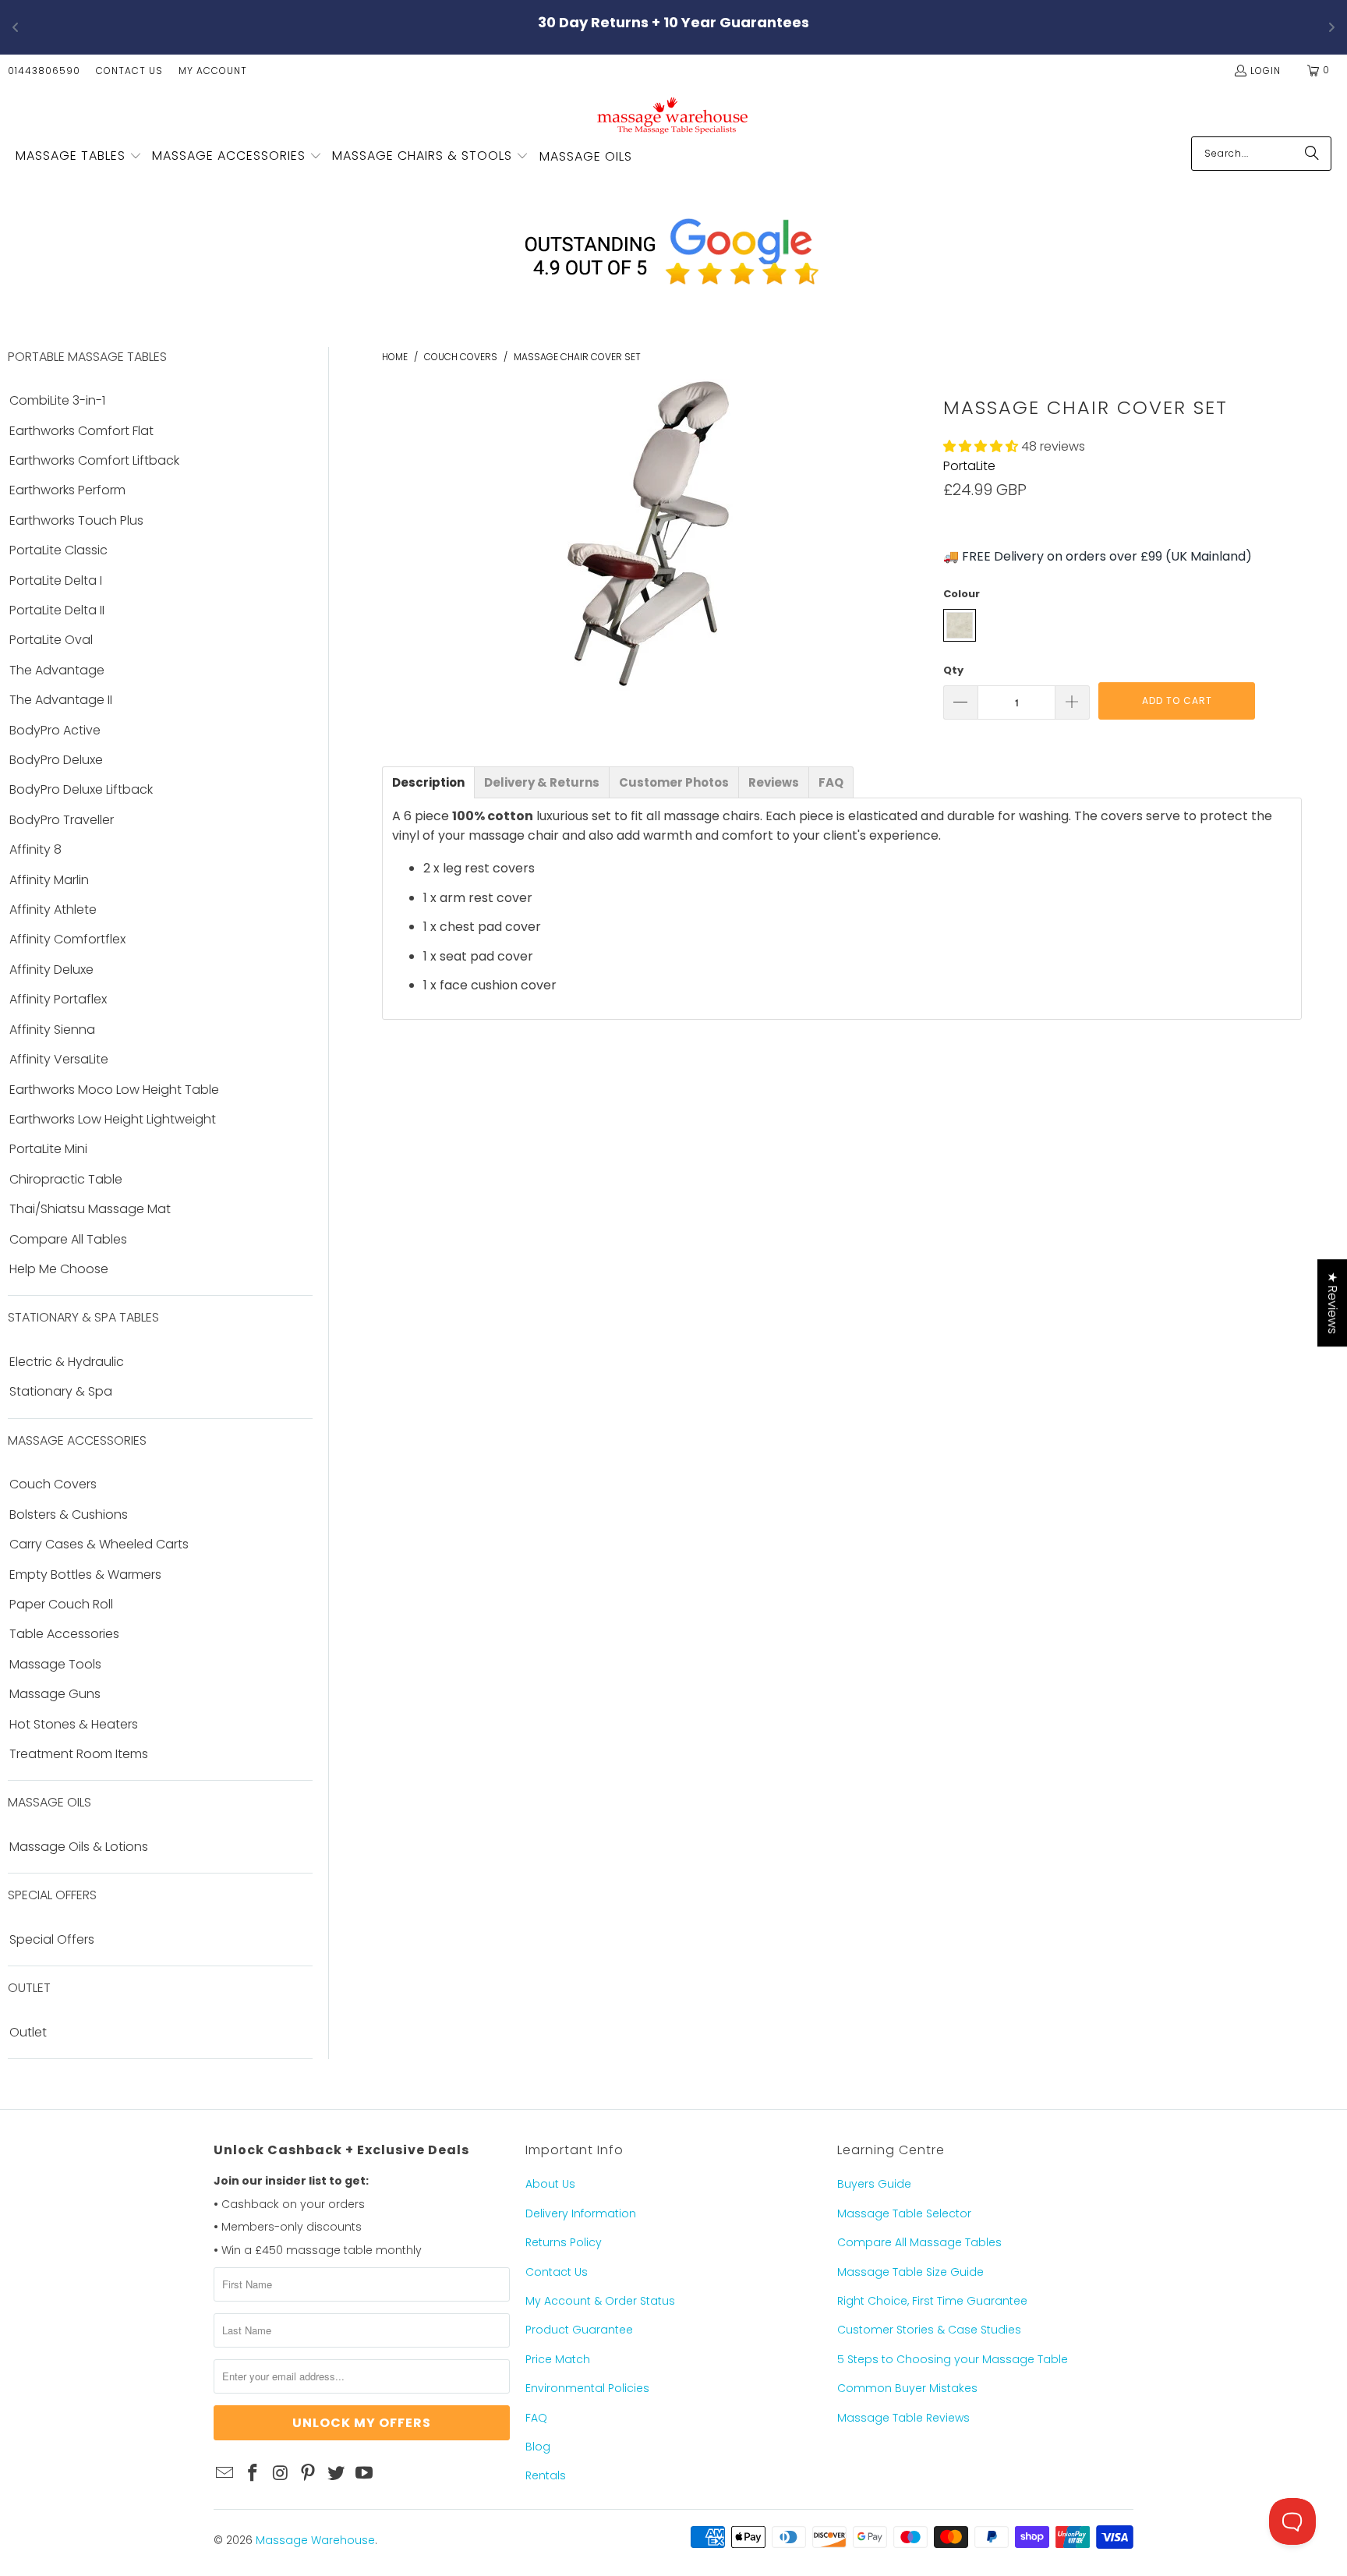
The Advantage (57, 671)
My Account (213, 71)
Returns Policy (564, 2242)
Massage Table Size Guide (910, 2272)
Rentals (546, 2475)
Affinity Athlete (53, 910)
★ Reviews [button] (1333, 1303)
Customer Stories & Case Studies (929, 2330)
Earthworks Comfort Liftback (94, 461)
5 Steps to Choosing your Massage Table (953, 2359)
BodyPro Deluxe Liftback (81, 790)
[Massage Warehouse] (674, 115)
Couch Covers (53, 1484)
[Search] (1312, 154)
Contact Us (129, 71)
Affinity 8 (35, 850)
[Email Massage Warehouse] (225, 2474)
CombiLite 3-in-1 (57, 401)
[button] (79, 157)
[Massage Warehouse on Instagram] (281, 2474)
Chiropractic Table (66, 1180)
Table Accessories (64, 1634)
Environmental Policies (587, 2388)
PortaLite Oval (51, 640)
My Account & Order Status (600, 2301)
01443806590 (44, 71)
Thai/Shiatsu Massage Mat (90, 1209)
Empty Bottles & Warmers (85, 1575)
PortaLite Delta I (56, 581)
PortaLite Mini (48, 1149)
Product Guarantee (579, 2330)
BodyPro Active (55, 731)
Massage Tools (55, 1665)
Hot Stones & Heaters (74, 1725)
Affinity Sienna (52, 1030)
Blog (538, 2447)
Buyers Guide (874, 2184)
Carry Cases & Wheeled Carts (99, 1545)
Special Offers (52, 1940)
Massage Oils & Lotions (79, 1847)
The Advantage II (61, 700)
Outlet (28, 2033)
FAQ (536, 2418)
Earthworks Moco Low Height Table (114, 1090)
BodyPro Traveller (62, 820)
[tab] (428, 782)
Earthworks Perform (67, 490)
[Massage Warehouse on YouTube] (364, 2474)
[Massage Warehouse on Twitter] (337, 2474)
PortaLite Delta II (57, 610)
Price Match (558, 2359)
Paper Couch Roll (61, 1605)
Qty (953, 670)
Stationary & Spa (61, 1392)
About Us (550, 2184)
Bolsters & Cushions (69, 1515)
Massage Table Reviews (903, 2418)
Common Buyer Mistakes (907, 2388)
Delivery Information (581, 2213)
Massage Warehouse (315, 2540)
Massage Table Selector (904, 2213)
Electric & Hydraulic (67, 1362)
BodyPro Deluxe (56, 760)
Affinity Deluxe (51, 970)
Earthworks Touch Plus (76, 521)
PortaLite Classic (58, 550)
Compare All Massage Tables (919, 2242)
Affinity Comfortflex (67, 939)
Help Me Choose (59, 1269)
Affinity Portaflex (58, 1000)
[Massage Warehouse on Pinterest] (309, 2474)
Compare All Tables (68, 1240)
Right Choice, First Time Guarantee (932, 2301)
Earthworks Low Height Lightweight (113, 1120)
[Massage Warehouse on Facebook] (253, 2474)
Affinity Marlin (49, 880)
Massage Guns (55, 1694)
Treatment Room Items (79, 1754)
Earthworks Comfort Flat (81, 431)
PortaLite (969, 466)
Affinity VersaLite (59, 1060)
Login (1266, 71)
